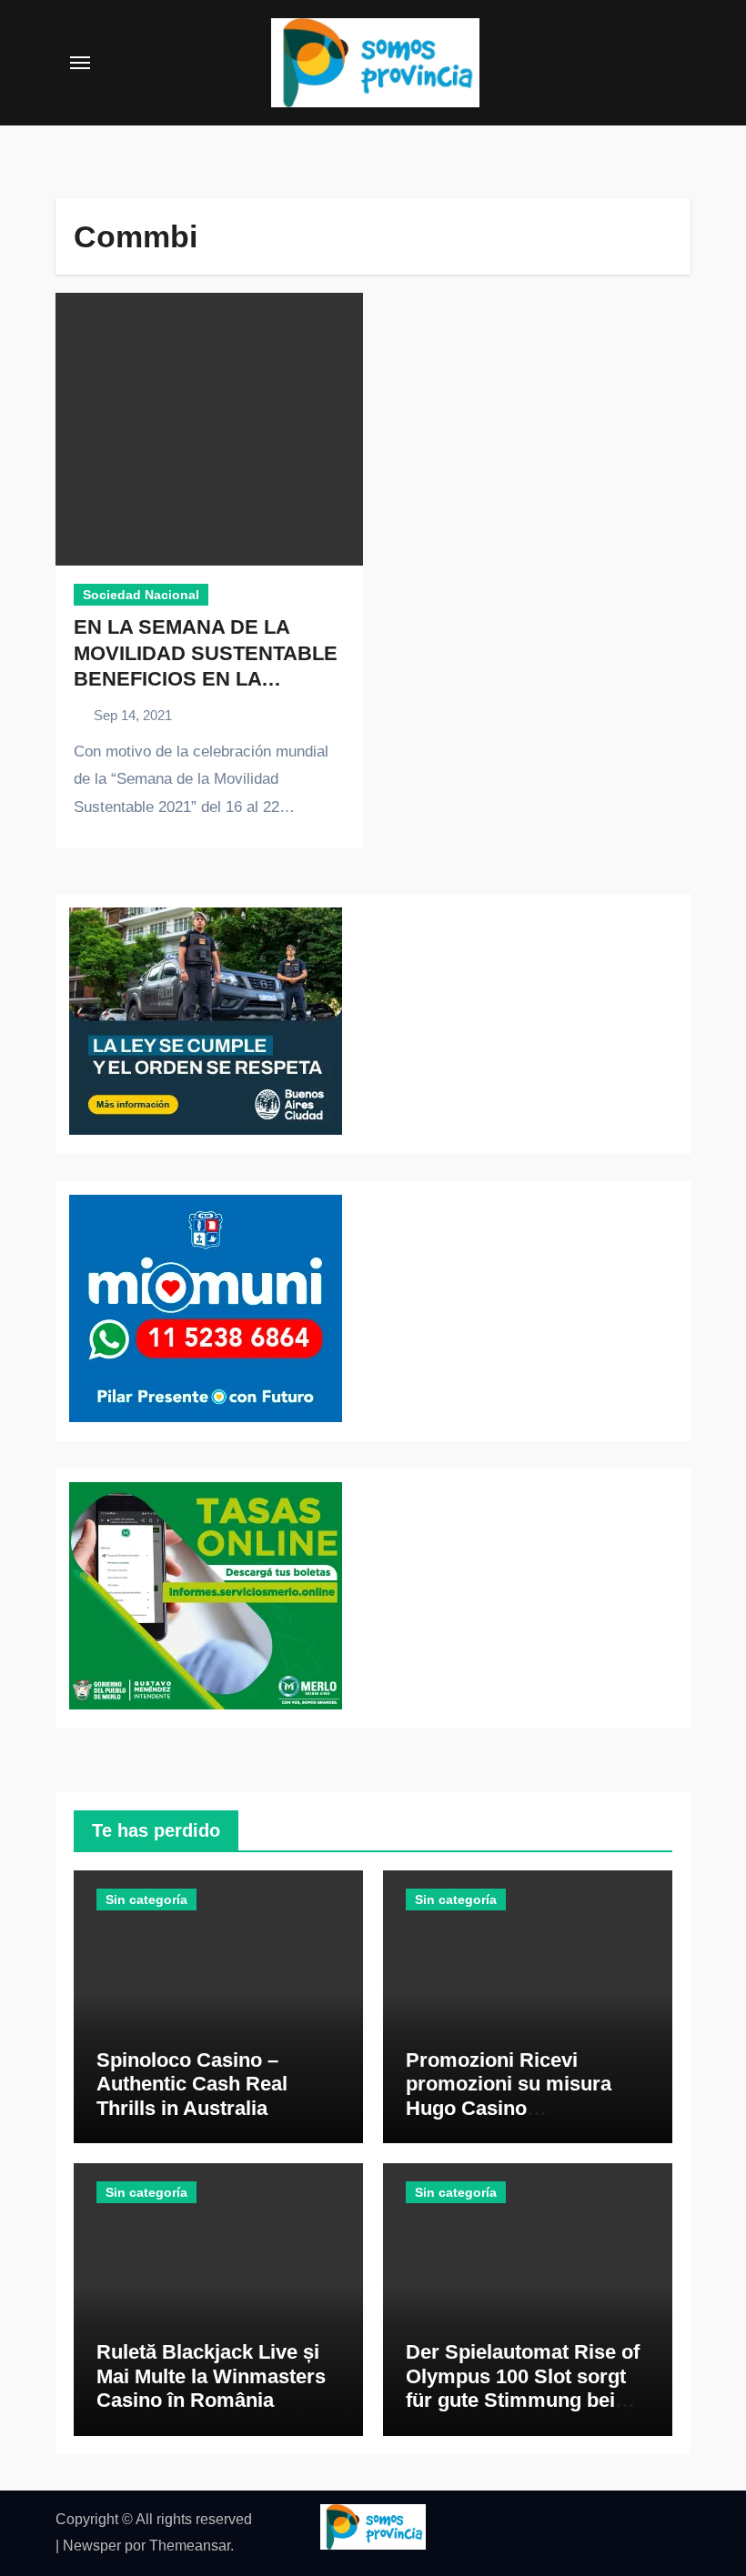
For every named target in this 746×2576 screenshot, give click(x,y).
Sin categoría (146, 1899)
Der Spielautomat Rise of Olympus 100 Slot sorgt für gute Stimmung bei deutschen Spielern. (523, 2388)
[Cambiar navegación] (80, 63)
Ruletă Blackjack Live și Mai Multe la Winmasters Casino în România (211, 2376)
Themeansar (190, 2546)
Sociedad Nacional (141, 595)
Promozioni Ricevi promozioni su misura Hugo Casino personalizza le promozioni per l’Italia (509, 2108)
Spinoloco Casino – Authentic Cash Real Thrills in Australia (192, 2084)
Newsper (92, 2546)
